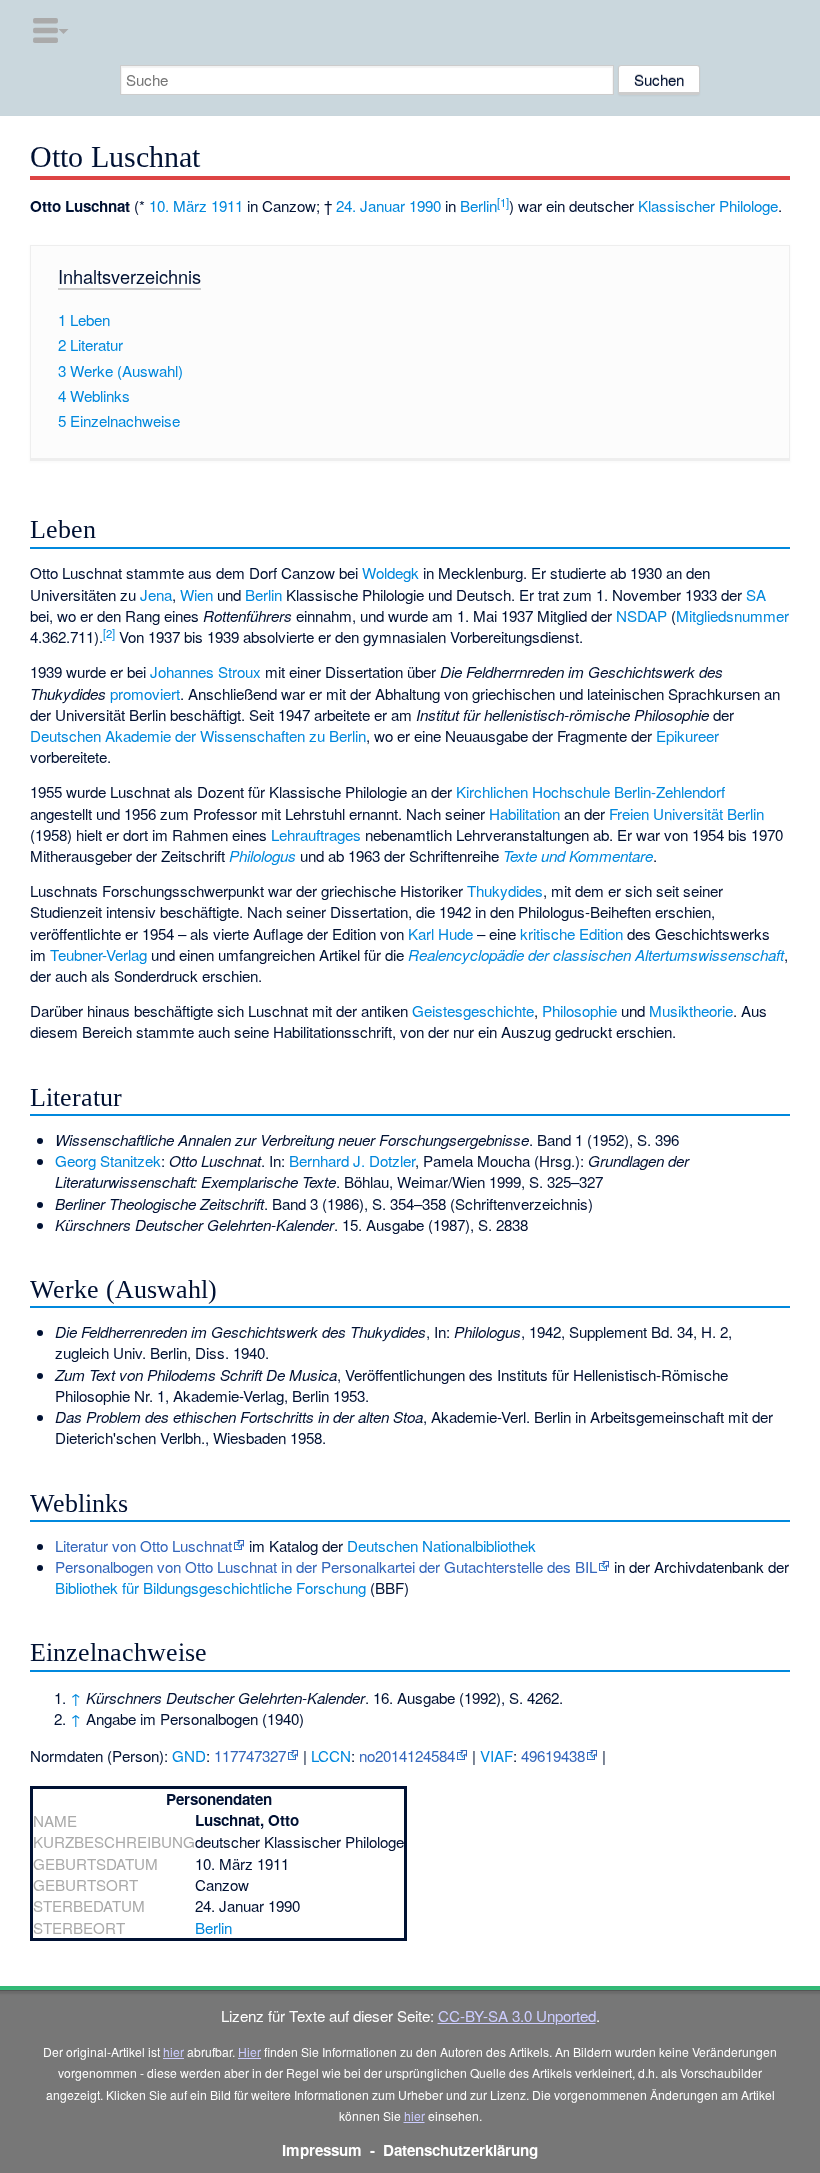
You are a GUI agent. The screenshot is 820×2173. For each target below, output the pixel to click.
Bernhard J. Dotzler (352, 1160)
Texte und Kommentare (578, 855)
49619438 (553, 1755)
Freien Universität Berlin (686, 813)
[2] (109, 633)
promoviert (145, 693)
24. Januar (370, 205)
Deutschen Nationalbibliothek (441, 1545)
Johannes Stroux (205, 671)
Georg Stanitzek (108, 1160)
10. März (178, 205)
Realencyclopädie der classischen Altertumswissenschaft (596, 954)
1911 (227, 205)
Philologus (262, 855)
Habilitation (524, 813)
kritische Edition (571, 933)
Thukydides (505, 890)
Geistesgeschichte (473, 1010)
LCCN (331, 1755)
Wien (196, 594)
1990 (425, 205)
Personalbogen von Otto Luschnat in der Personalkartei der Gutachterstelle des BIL (326, 1566)
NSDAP (641, 615)
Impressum (322, 2150)
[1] (503, 202)
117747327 (250, 1755)
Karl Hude (440, 933)
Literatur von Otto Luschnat (143, 1545)
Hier (249, 2051)
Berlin (478, 205)
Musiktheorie (691, 1010)
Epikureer (687, 735)
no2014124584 (407, 1755)
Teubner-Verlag (98, 954)
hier (173, 2051)
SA (756, 594)
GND (189, 1755)
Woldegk (390, 572)
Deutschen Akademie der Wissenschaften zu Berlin (198, 735)
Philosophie (579, 1010)
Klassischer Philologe (708, 205)
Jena (156, 594)
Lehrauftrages (316, 834)
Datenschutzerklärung (460, 2150)
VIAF (496, 1755)
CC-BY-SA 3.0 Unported (517, 2015)
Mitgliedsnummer (732, 615)
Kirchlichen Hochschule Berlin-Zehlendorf (590, 791)
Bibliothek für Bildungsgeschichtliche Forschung (210, 1587)
